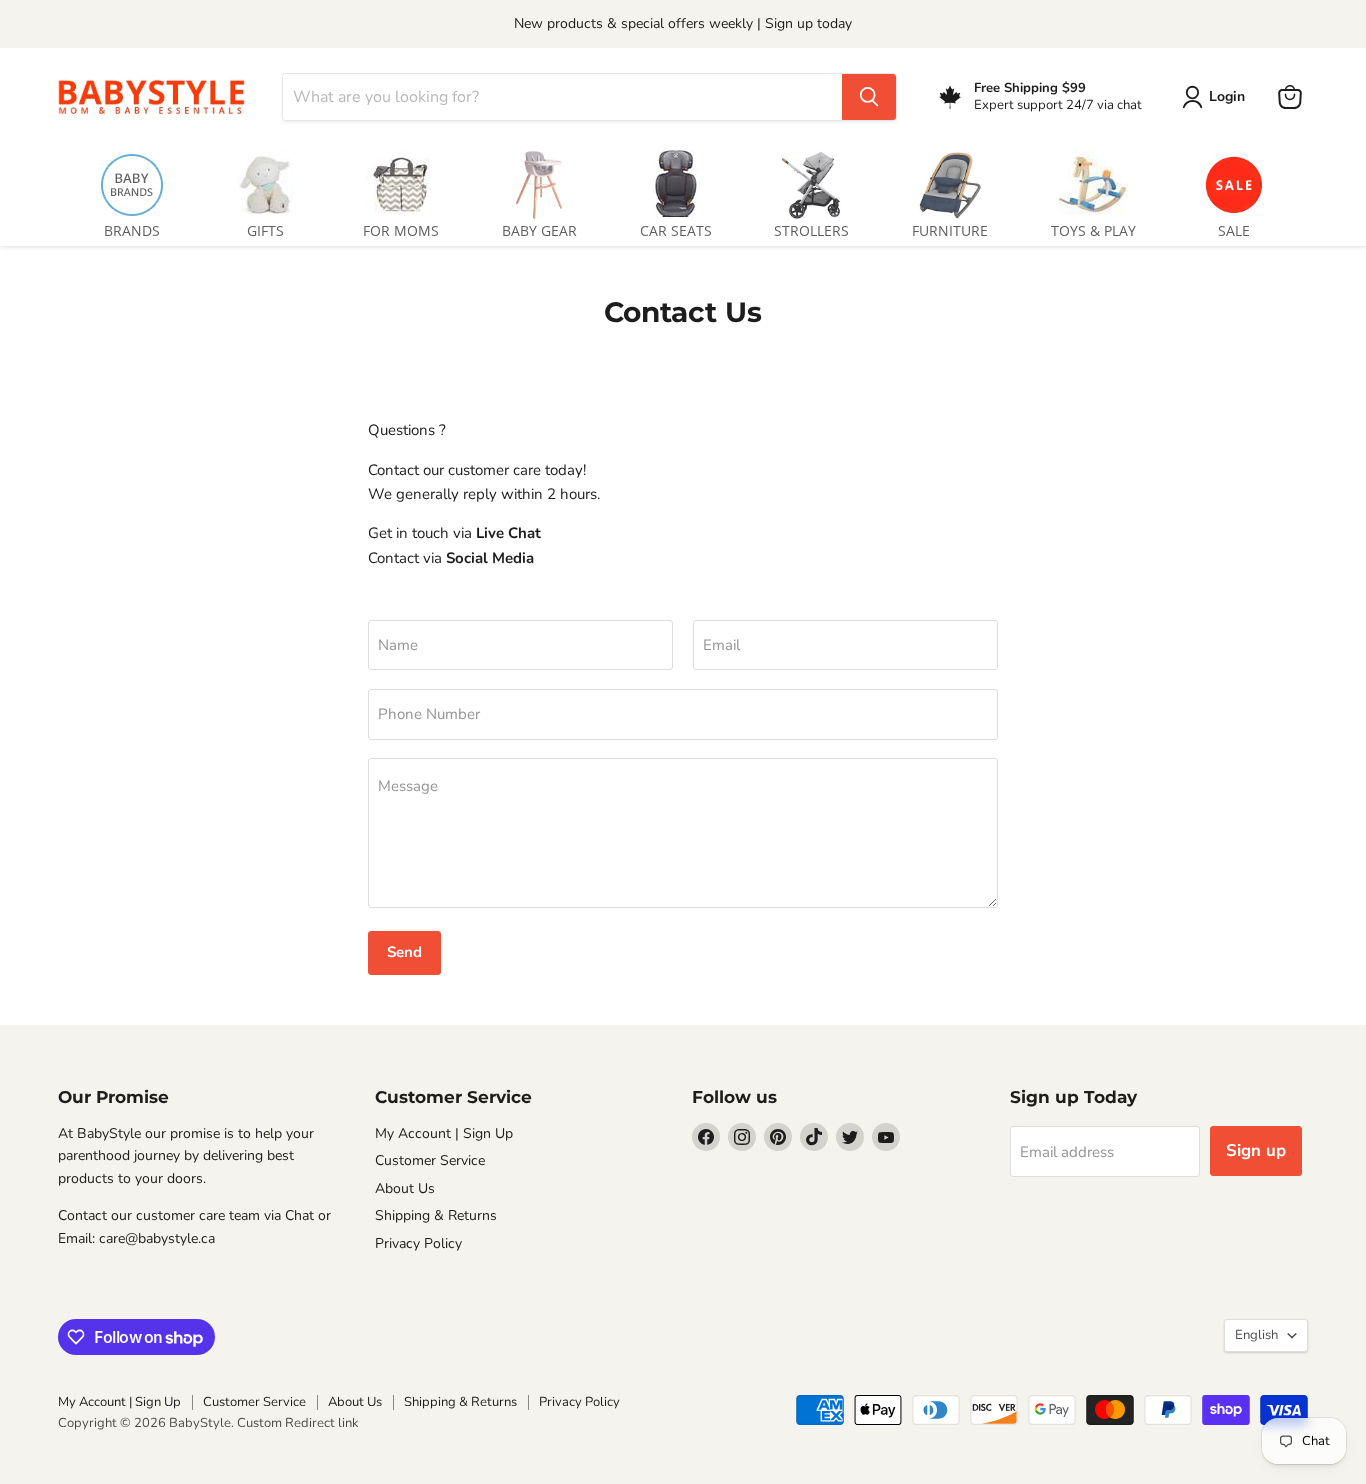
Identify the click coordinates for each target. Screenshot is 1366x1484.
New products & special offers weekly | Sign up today (683, 23)
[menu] (683, 190)
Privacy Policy (418, 1243)
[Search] (869, 97)
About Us (405, 1188)
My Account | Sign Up (444, 1133)
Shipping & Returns (436, 1215)
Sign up (1256, 1150)
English (1256, 1335)
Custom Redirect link (298, 1423)
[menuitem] (132, 190)
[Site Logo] (158, 96)
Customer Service (430, 1160)
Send (404, 952)
